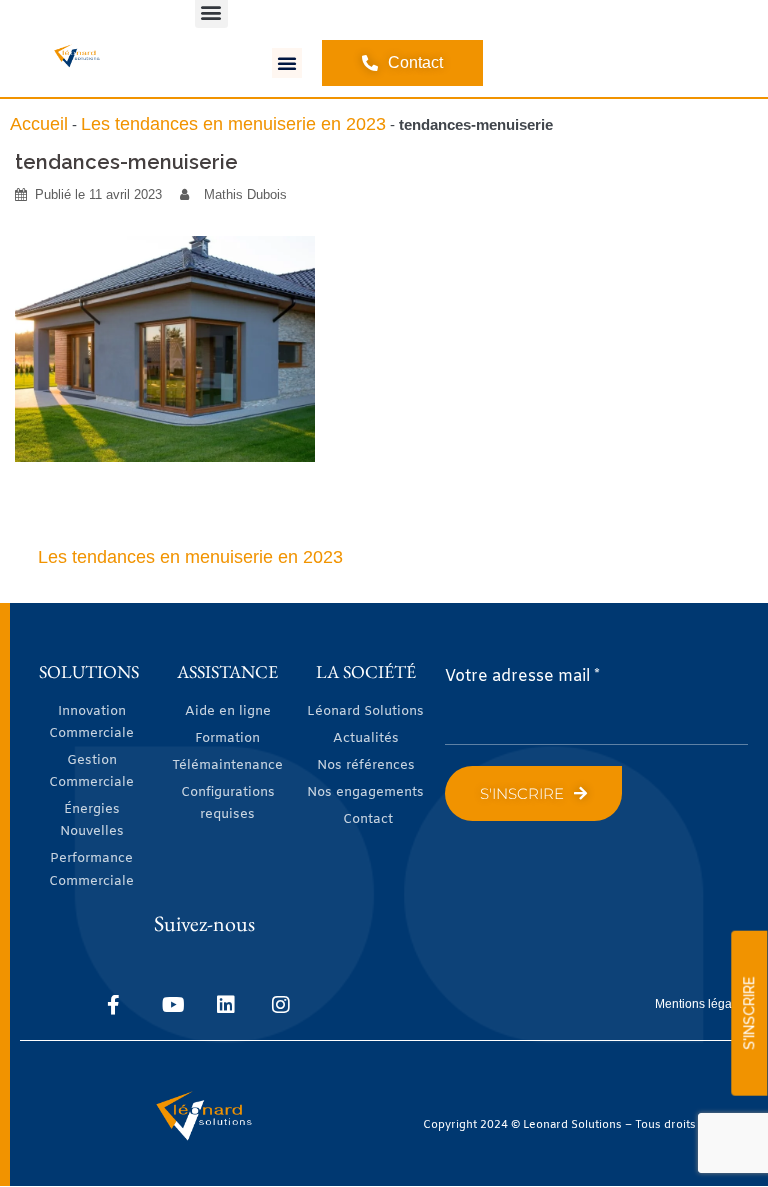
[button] (287, 63)
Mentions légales (701, 1004)
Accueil (39, 124)
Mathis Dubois (245, 194)
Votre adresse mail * (522, 676)
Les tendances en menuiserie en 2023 (233, 124)
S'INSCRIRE (749, 1013)
